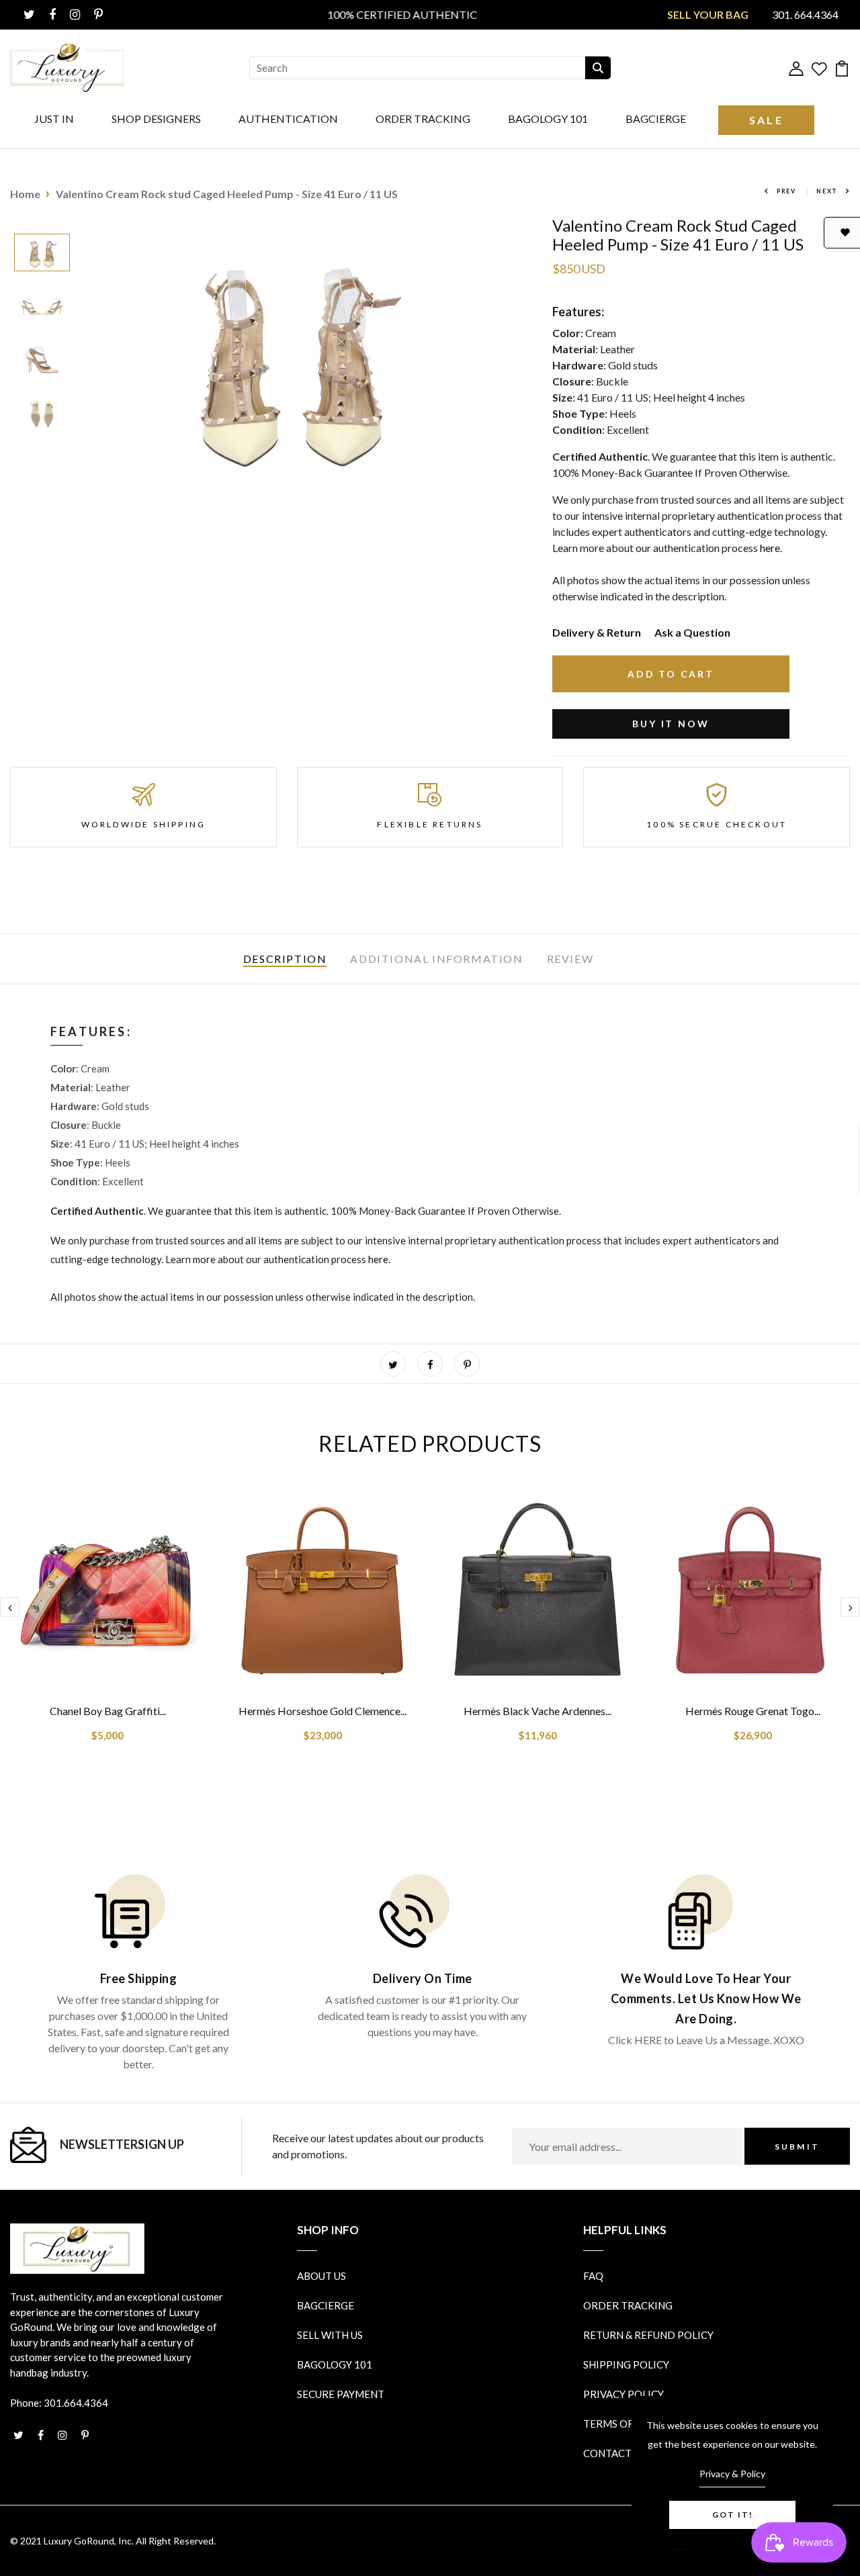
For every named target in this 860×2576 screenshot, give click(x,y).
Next (827, 191)
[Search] (598, 68)
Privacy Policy (623, 2394)
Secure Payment (341, 2394)
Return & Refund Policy (648, 2335)
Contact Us (614, 2453)
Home (25, 194)
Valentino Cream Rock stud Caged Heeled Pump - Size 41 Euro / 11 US (227, 194)
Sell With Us (330, 2335)
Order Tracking (423, 119)
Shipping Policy (626, 2364)
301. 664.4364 (805, 14)
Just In (54, 119)
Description (285, 959)
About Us (321, 2276)
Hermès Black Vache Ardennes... (537, 1711)
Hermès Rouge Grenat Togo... (753, 1711)
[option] (42, 254)
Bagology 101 (548, 119)
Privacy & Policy (732, 2474)
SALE (766, 120)
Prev (786, 191)
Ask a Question (692, 632)
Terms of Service (630, 2424)
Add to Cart (671, 674)
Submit (797, 2146)
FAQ (593, 2276)
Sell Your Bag (708, 14)
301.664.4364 (76, 2403)
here (770, 548)
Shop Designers (156, 119)
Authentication (288, 119)
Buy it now (671, 724)
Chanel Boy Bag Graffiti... (108, 1711)
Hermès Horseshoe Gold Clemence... (322, 1711)
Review (570, 959)
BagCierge (656, 119)
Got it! (733, 2515)
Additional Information (436, 959)
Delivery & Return (597, 632)
